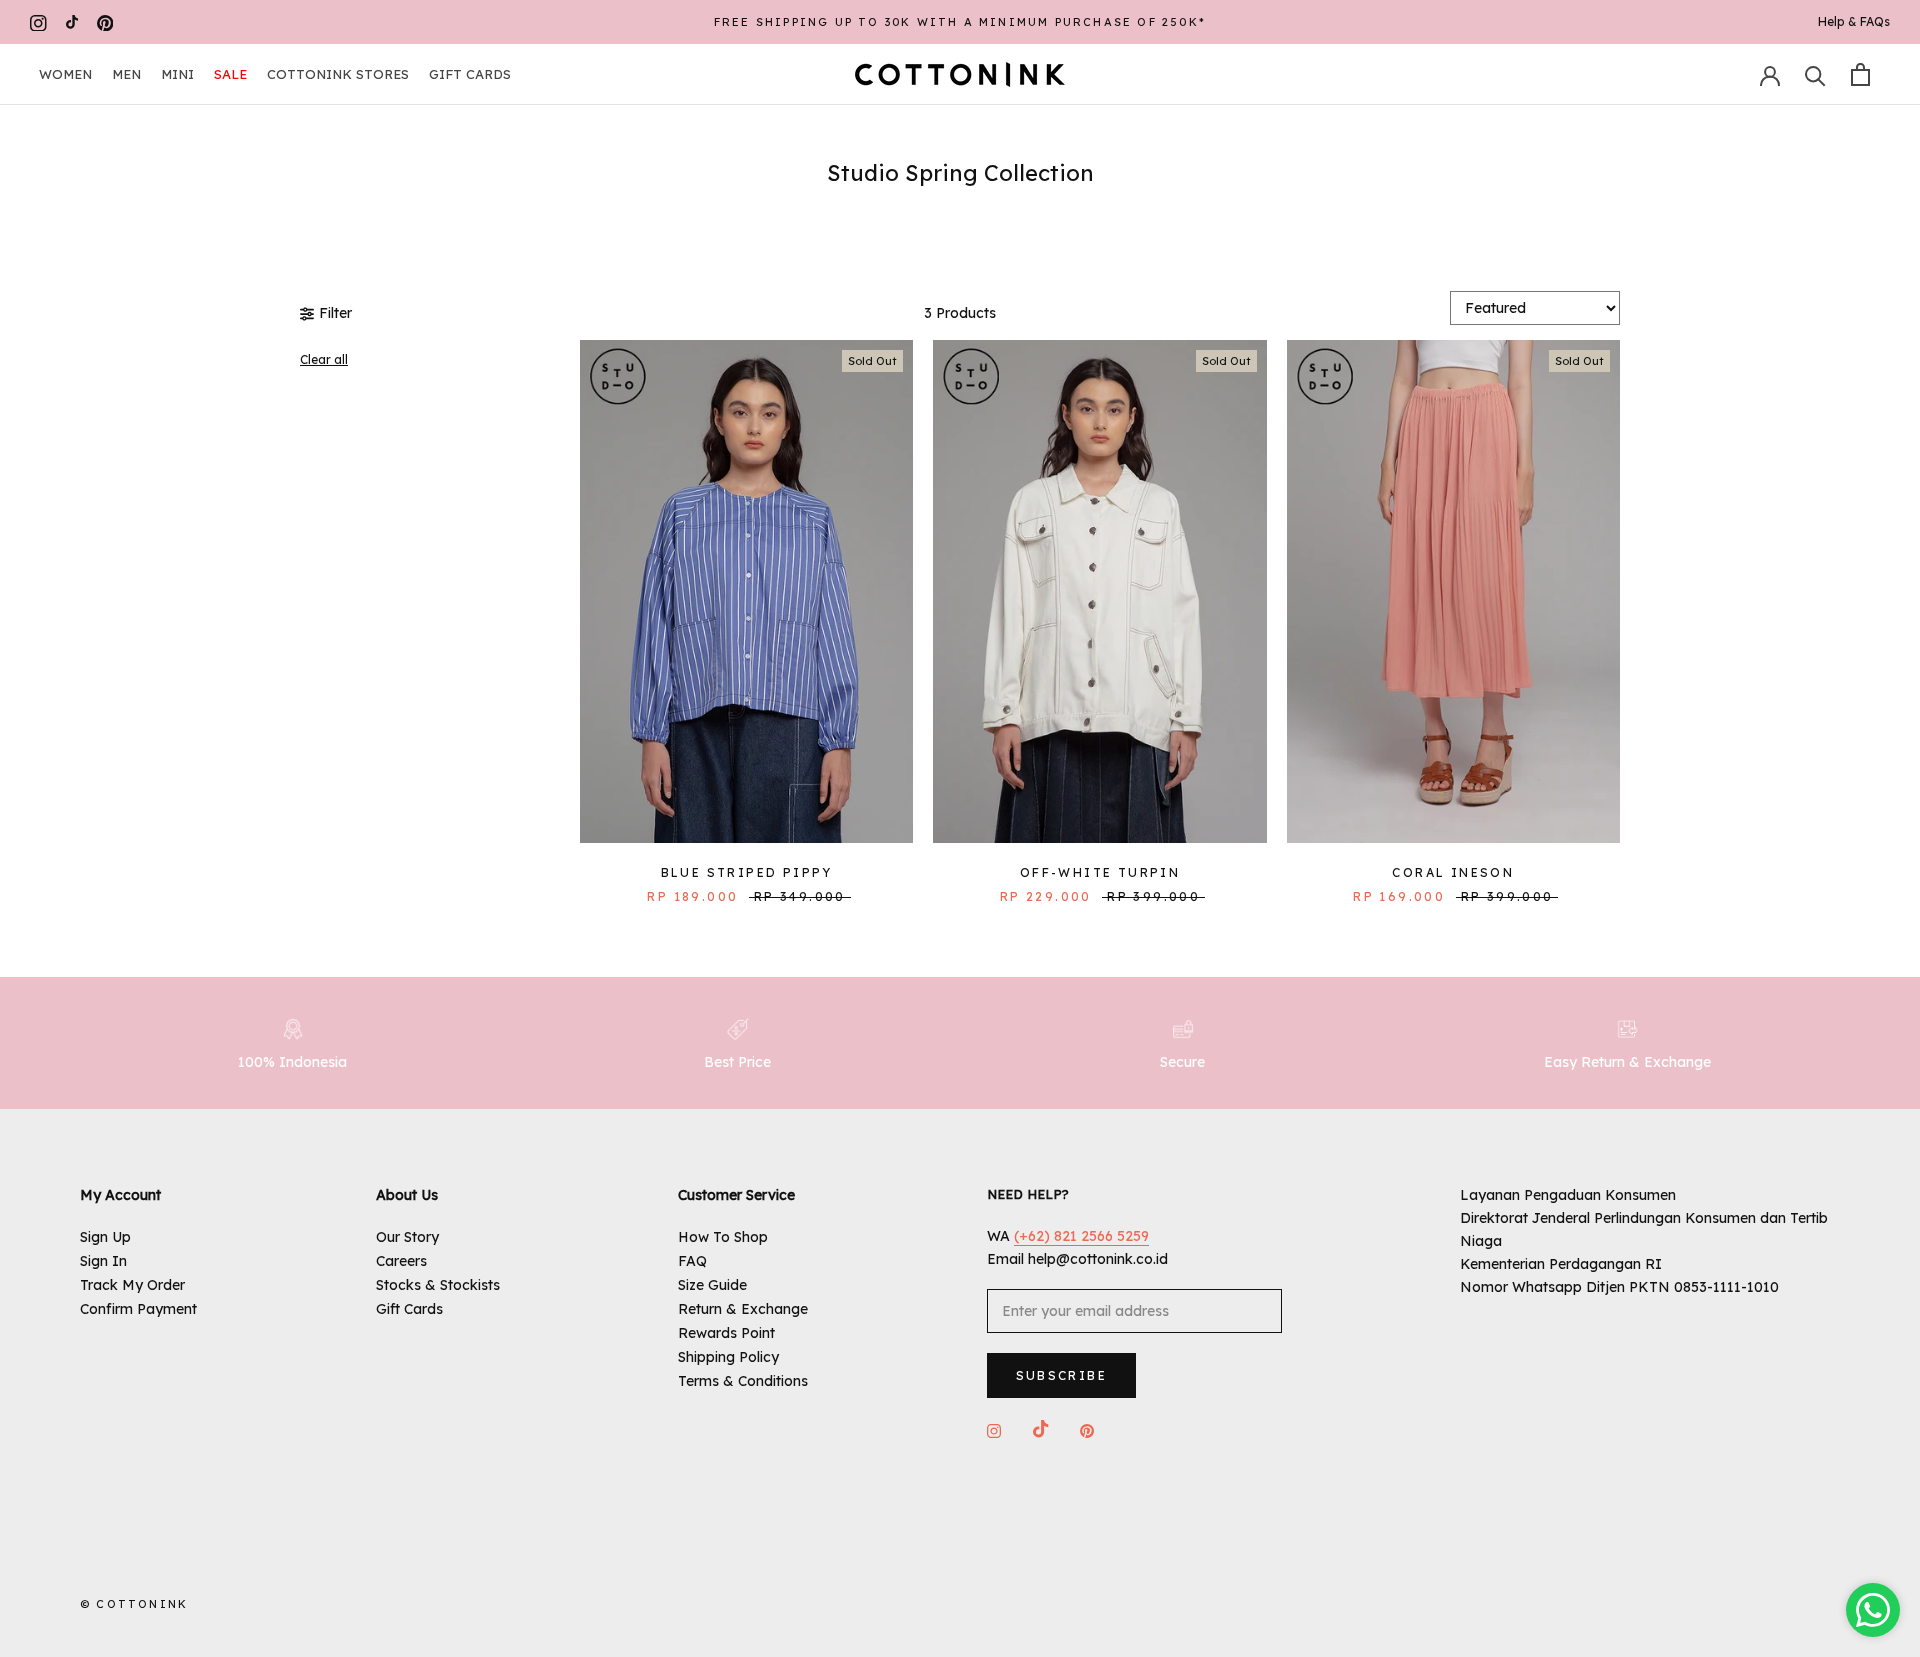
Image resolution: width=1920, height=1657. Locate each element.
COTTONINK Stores (338, 74)
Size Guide (712, 1285)
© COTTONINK (134, 1604)
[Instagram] (38, 22)
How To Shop (723, 1237)
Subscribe (1062, 1375)
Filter (335, 313)
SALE (230, 74)
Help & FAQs (1854, 21)
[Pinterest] (105, 22)
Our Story (407, 1237)
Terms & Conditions (743, 1381)
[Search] (1815, 74)
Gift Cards (470, 74)
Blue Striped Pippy (747, 872)
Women (65, 74)
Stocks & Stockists (438, 1285)
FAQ (692, 1261)
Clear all (324, 359)
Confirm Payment (138, 1309)
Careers (401, 1261)
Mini (177, 74)
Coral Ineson (1453, 872)
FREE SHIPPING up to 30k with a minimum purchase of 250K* (960, 22)
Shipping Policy (728, 1357)
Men (126, 74)
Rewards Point (726, 1333)
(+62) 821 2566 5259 (1081, 1236)
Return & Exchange (743, 1309)
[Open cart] (1860, 74)
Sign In (103, 1261)
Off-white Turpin (1100, 872)
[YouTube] (72, 22)
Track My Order (132, 1285)
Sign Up (105, 1237)
